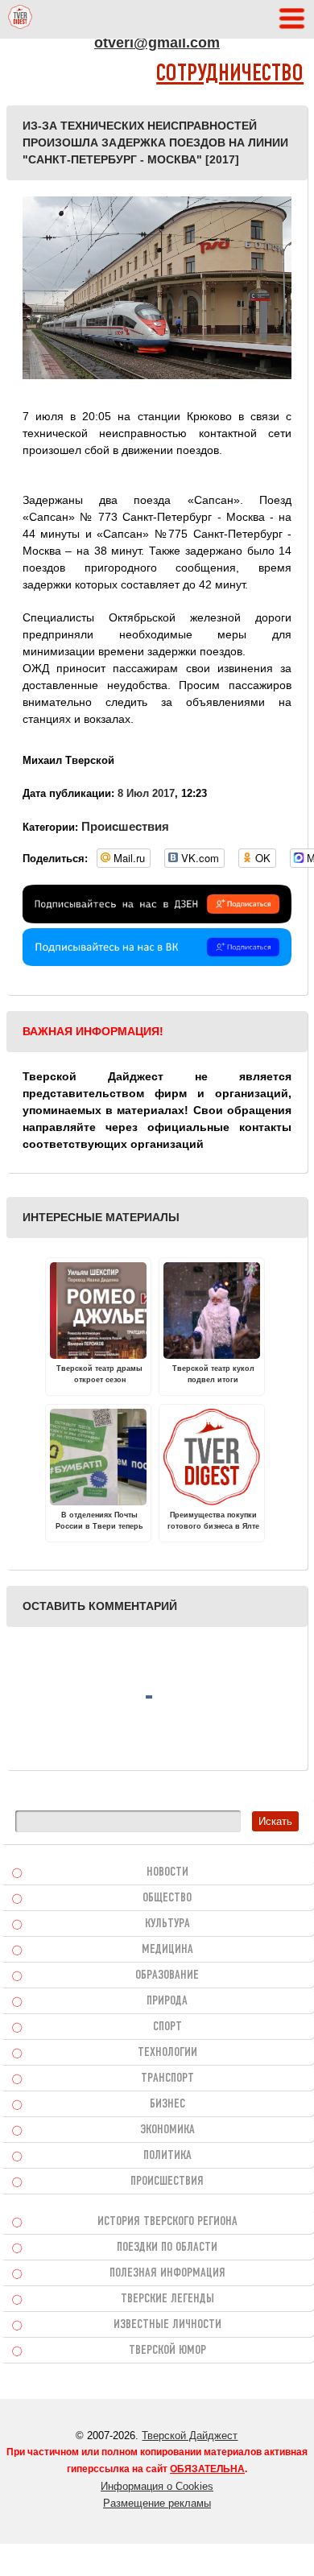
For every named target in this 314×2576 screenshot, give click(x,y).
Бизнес (167, 2104)
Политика (167, 2156)
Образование (167, 1975)
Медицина (167, 1950)
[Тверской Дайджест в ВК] (157, 962)
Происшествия (125, 826)
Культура (167, 1924)
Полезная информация (167, 2273)
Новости (167, 1872)
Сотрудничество (230, 74)
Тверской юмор (167, 2351)
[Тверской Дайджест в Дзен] (157, 919)
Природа (167, 2001)
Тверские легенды (167, 2299)
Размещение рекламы (157, 2503)
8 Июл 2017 (146, 793)
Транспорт (167, 2079)
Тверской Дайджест (190, 2436)
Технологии (167, 2053)
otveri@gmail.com (157, 43)
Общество (167, 1898)
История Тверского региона (167, 2222)
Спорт (167, 2027)
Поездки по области (167, 2248)
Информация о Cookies (157, 2486)
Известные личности (167, 2325)
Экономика (167, 2130)
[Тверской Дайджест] (20, 19)
